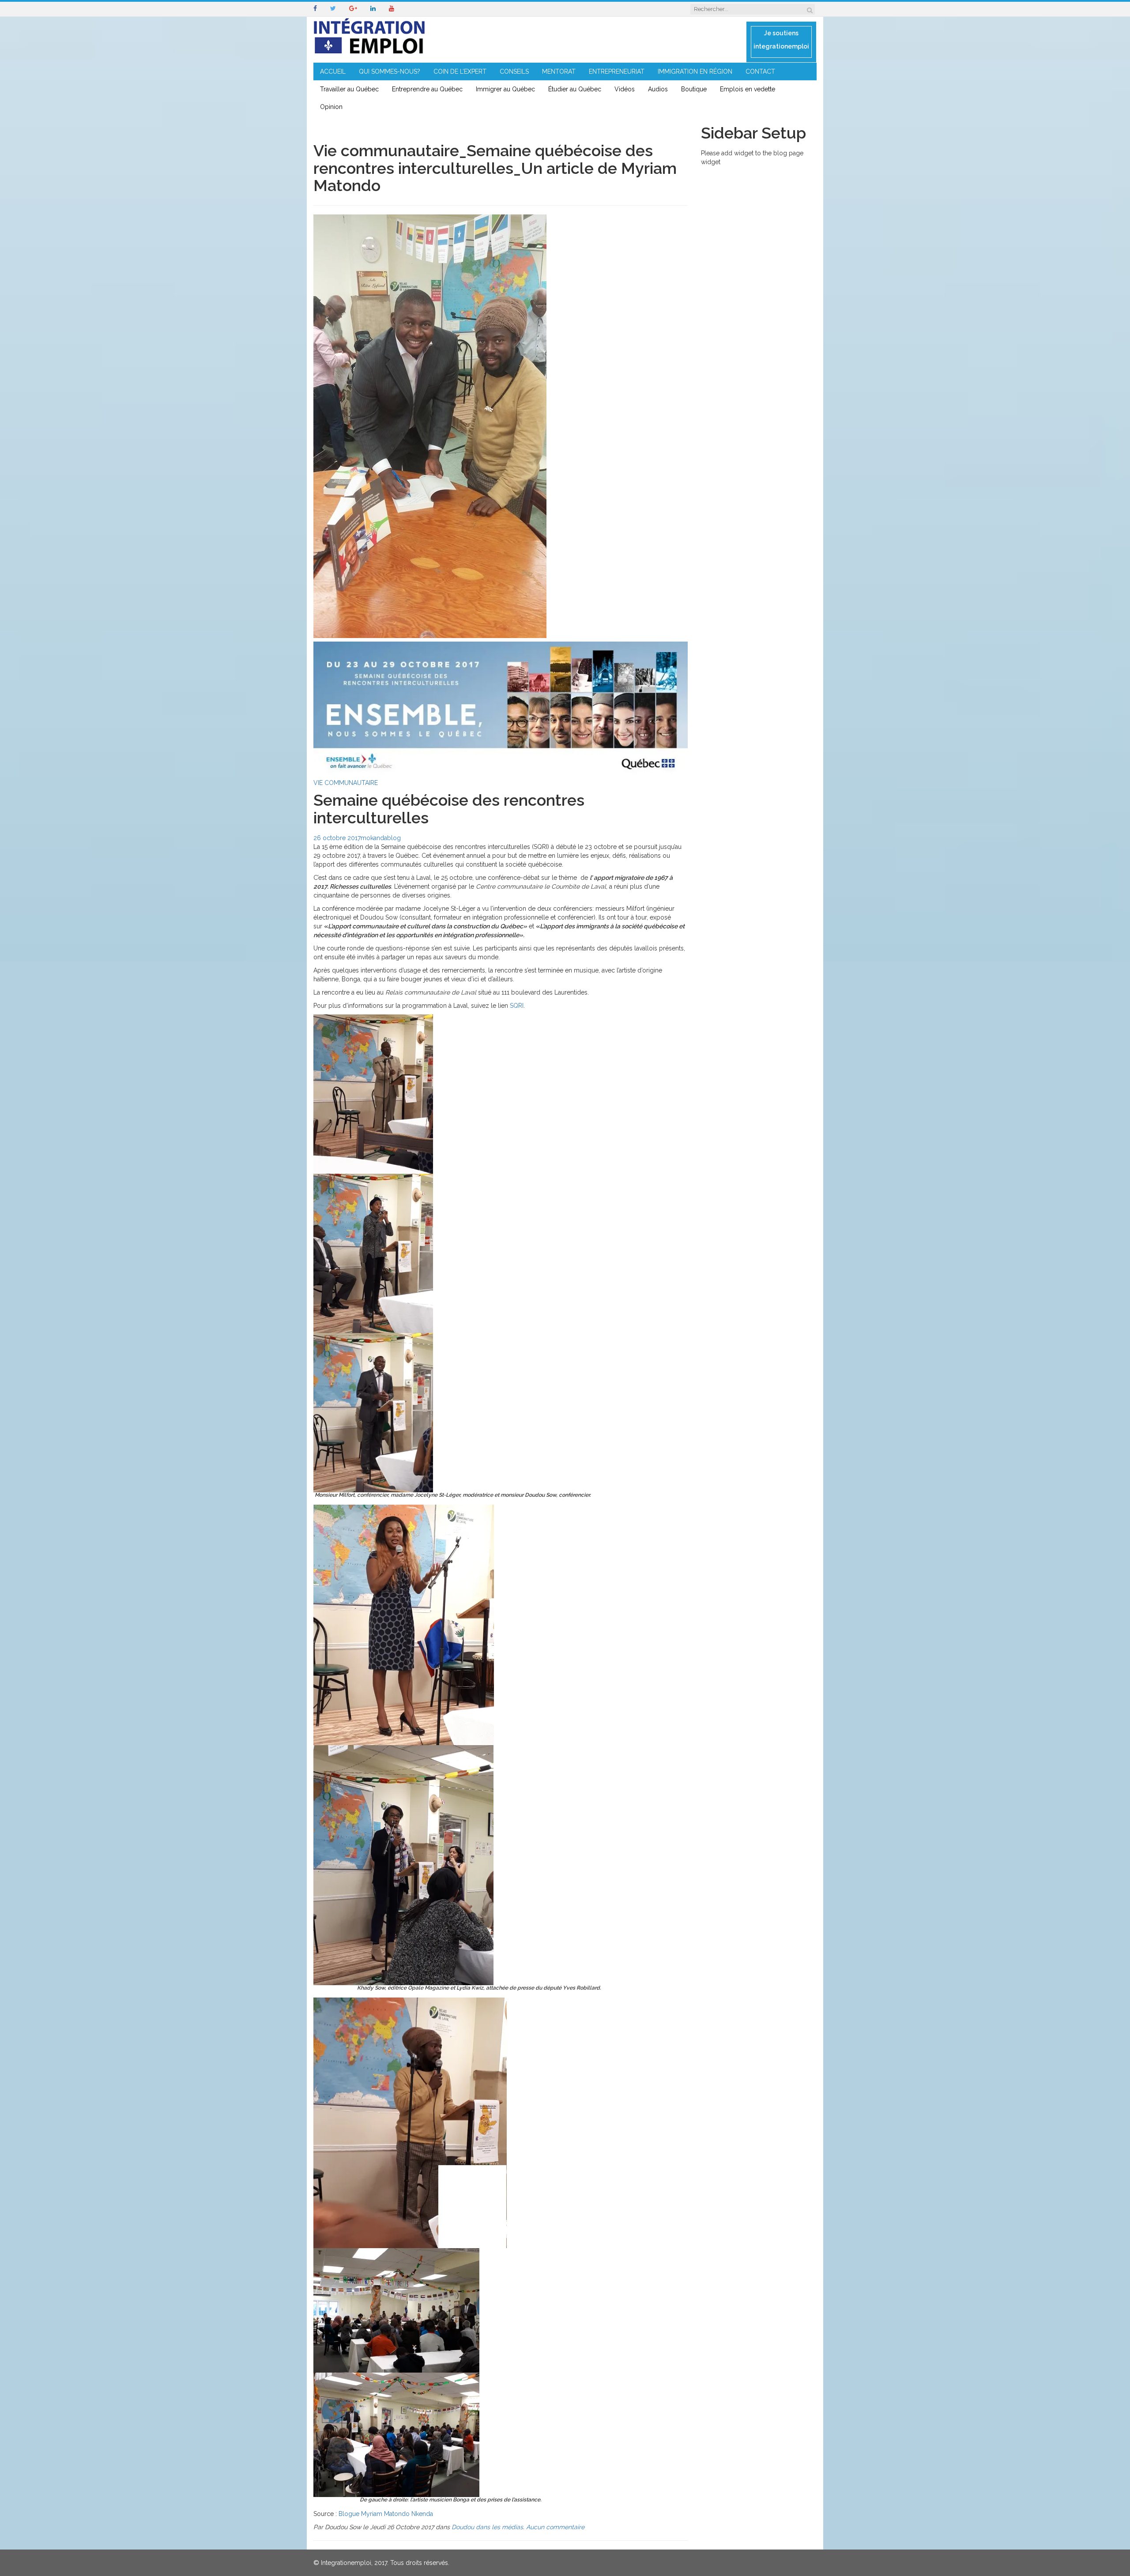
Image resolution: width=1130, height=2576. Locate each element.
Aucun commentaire (555, 2527)
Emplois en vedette (748, 89)
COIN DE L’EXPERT (460, 71)
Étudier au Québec (575, 89)
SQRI (517, 1006)
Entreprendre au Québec (427, 89)
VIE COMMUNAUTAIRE (346, 783)
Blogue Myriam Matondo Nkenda (386, 2514)
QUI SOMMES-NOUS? (390, 71)
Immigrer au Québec (505, 89)
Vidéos (625, 89)
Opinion (331, 107)
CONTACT (760, 71)
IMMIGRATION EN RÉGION (695, 71)
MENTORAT (559, 71)
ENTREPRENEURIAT (617, 71)
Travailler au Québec (349, 89)
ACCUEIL (333, 71)
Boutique (694, 89)
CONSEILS (514, 71)
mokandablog (381, 838)
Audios (658, 89)
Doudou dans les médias (487, 2527)
